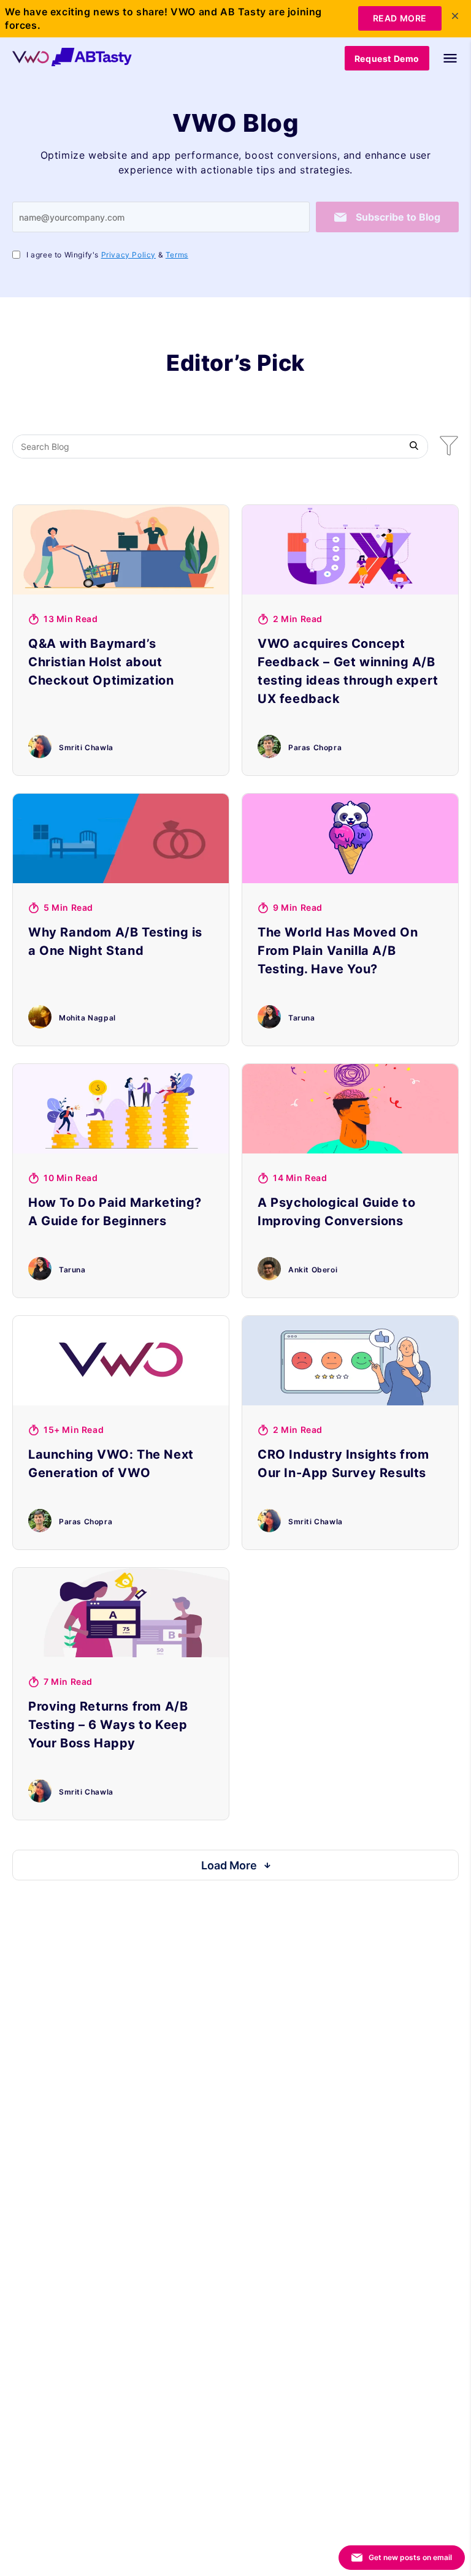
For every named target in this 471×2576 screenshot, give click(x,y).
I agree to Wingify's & (107, 255)
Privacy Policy (128, 255)
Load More (229, 1865)
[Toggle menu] (444, 58)
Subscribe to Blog (398, 217)
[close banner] (455, 16)
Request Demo (387, 59)
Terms (177, 255)
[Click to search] (414, 446)
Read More (400, 18)
